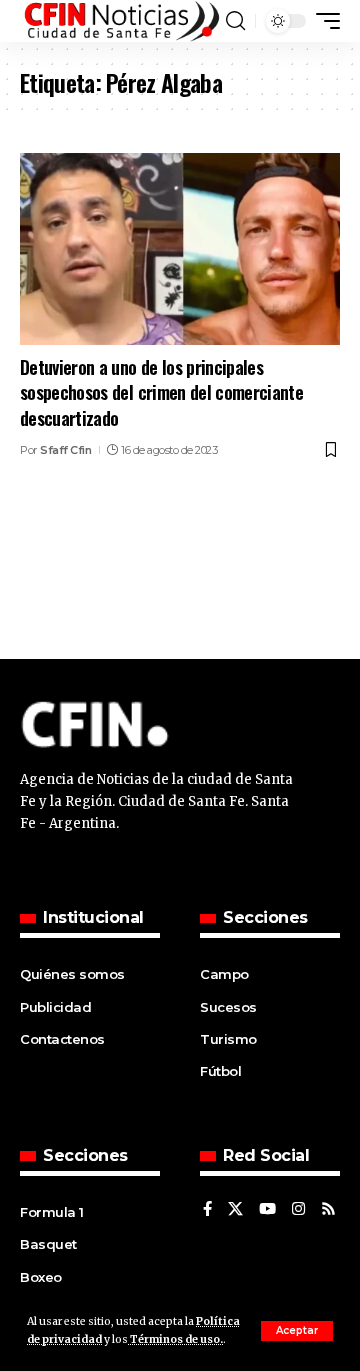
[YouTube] (267, 1210)
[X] (235, 1210)
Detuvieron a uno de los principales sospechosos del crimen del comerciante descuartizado (161, 392)
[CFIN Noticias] (120, 21)
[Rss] (328, 1210)
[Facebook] (207, 1210)
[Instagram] (298, 1210)
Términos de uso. (175, 1339)
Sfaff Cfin (65, 450)
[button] (297, 1331)
